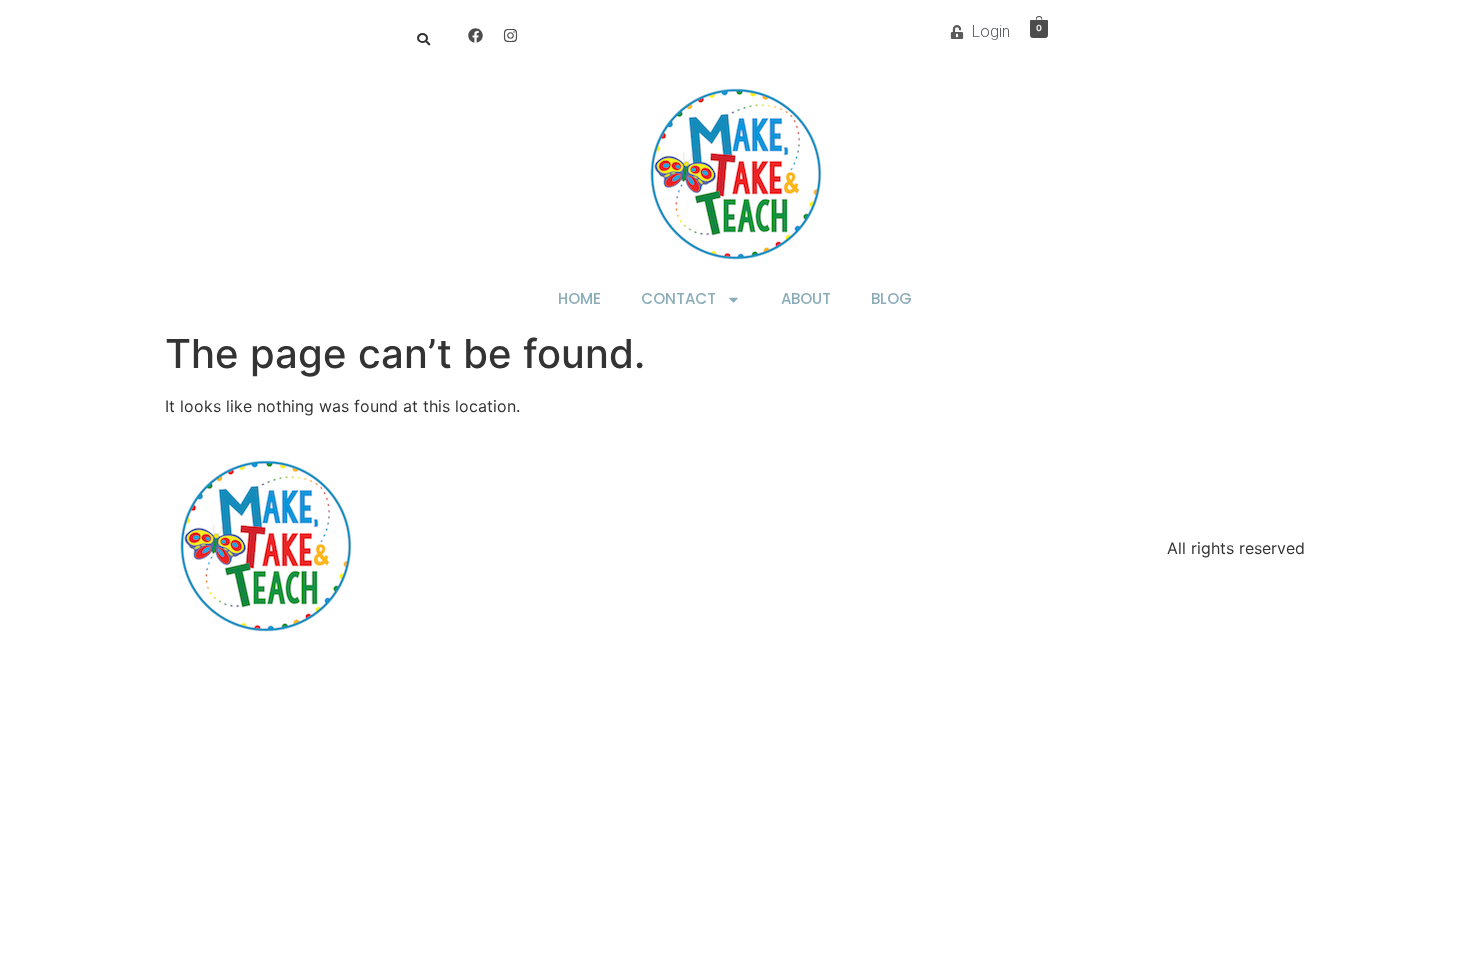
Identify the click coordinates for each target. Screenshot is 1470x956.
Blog (891, 298)
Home (579, 298)
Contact (678, 298)
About (806, 298)
